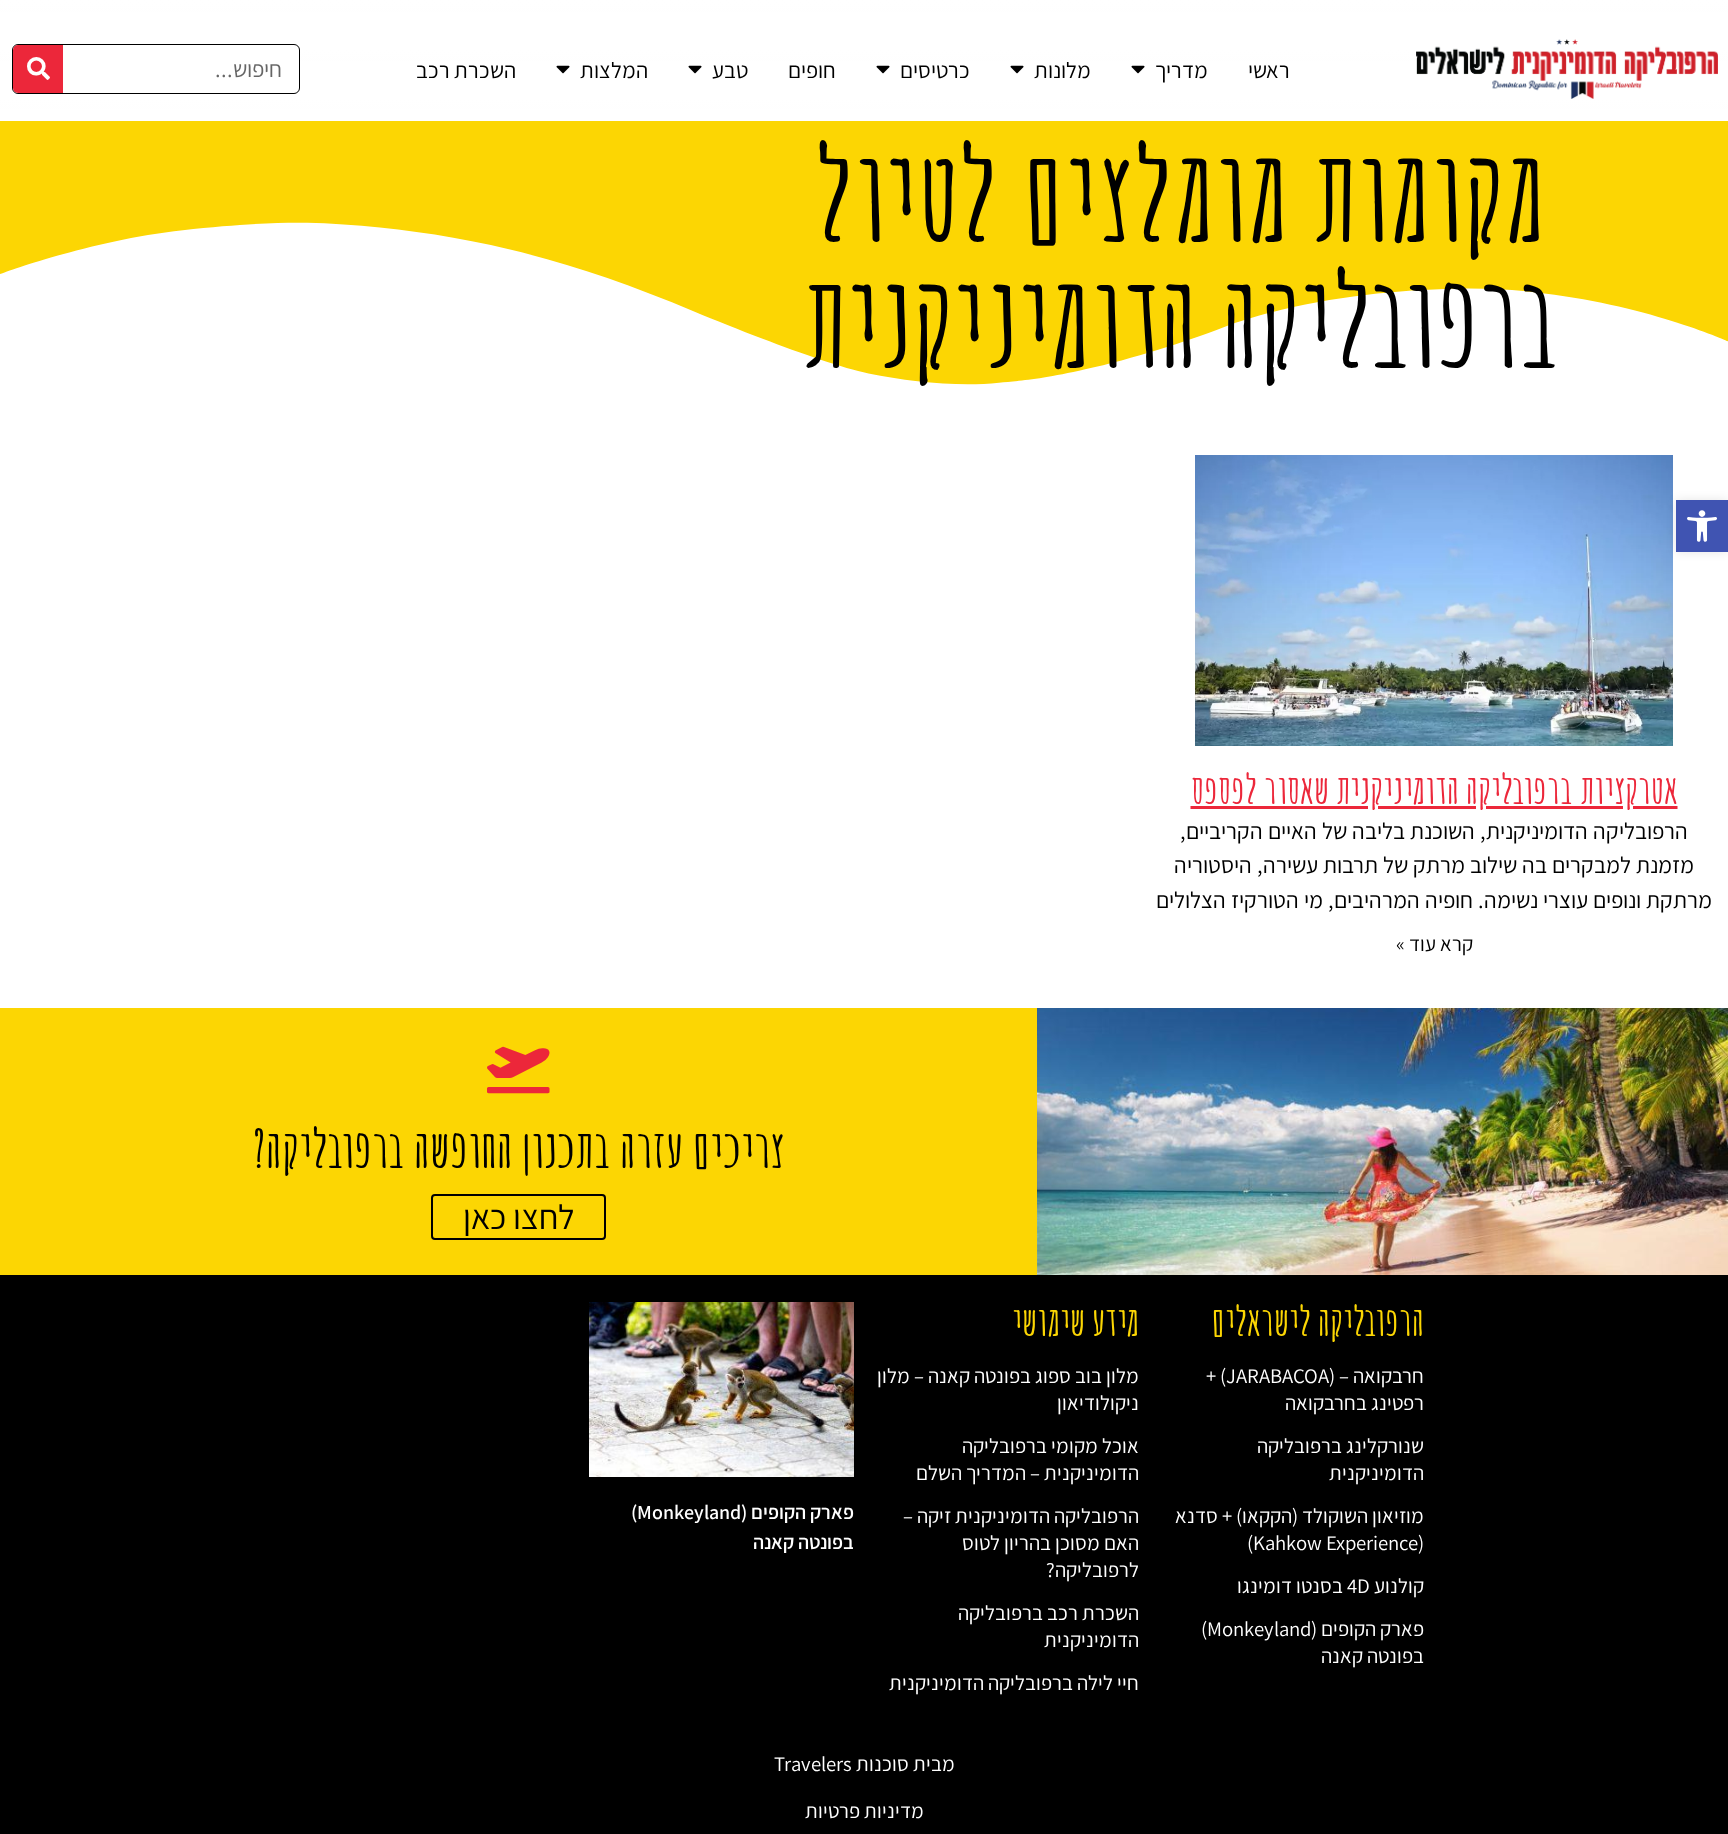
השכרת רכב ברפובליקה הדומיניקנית (1048, 1626)
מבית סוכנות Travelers (864, 1763)
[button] (1702, 526)
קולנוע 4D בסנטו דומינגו (1330, 1585)
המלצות (614, 69)
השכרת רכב (466, 69)
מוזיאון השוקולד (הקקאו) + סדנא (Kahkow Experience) (1299, 1529)
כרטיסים (935, 69)
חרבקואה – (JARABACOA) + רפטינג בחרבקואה (1315, 1389)
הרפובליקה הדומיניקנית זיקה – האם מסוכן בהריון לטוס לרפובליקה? (1021, 1542)
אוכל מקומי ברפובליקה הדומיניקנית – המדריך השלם (1027, 1459)
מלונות (1062, 69)
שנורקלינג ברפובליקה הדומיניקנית (1340, 1459)
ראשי (1269, 69)
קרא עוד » (1434, 943)
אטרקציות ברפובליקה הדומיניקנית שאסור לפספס (1434, 789)
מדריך (1181, 69)
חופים (812, 69)
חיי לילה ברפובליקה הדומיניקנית (1014, 1682)
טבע (730, 69)
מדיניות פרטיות (864, 1810)
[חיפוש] (38, 69)
